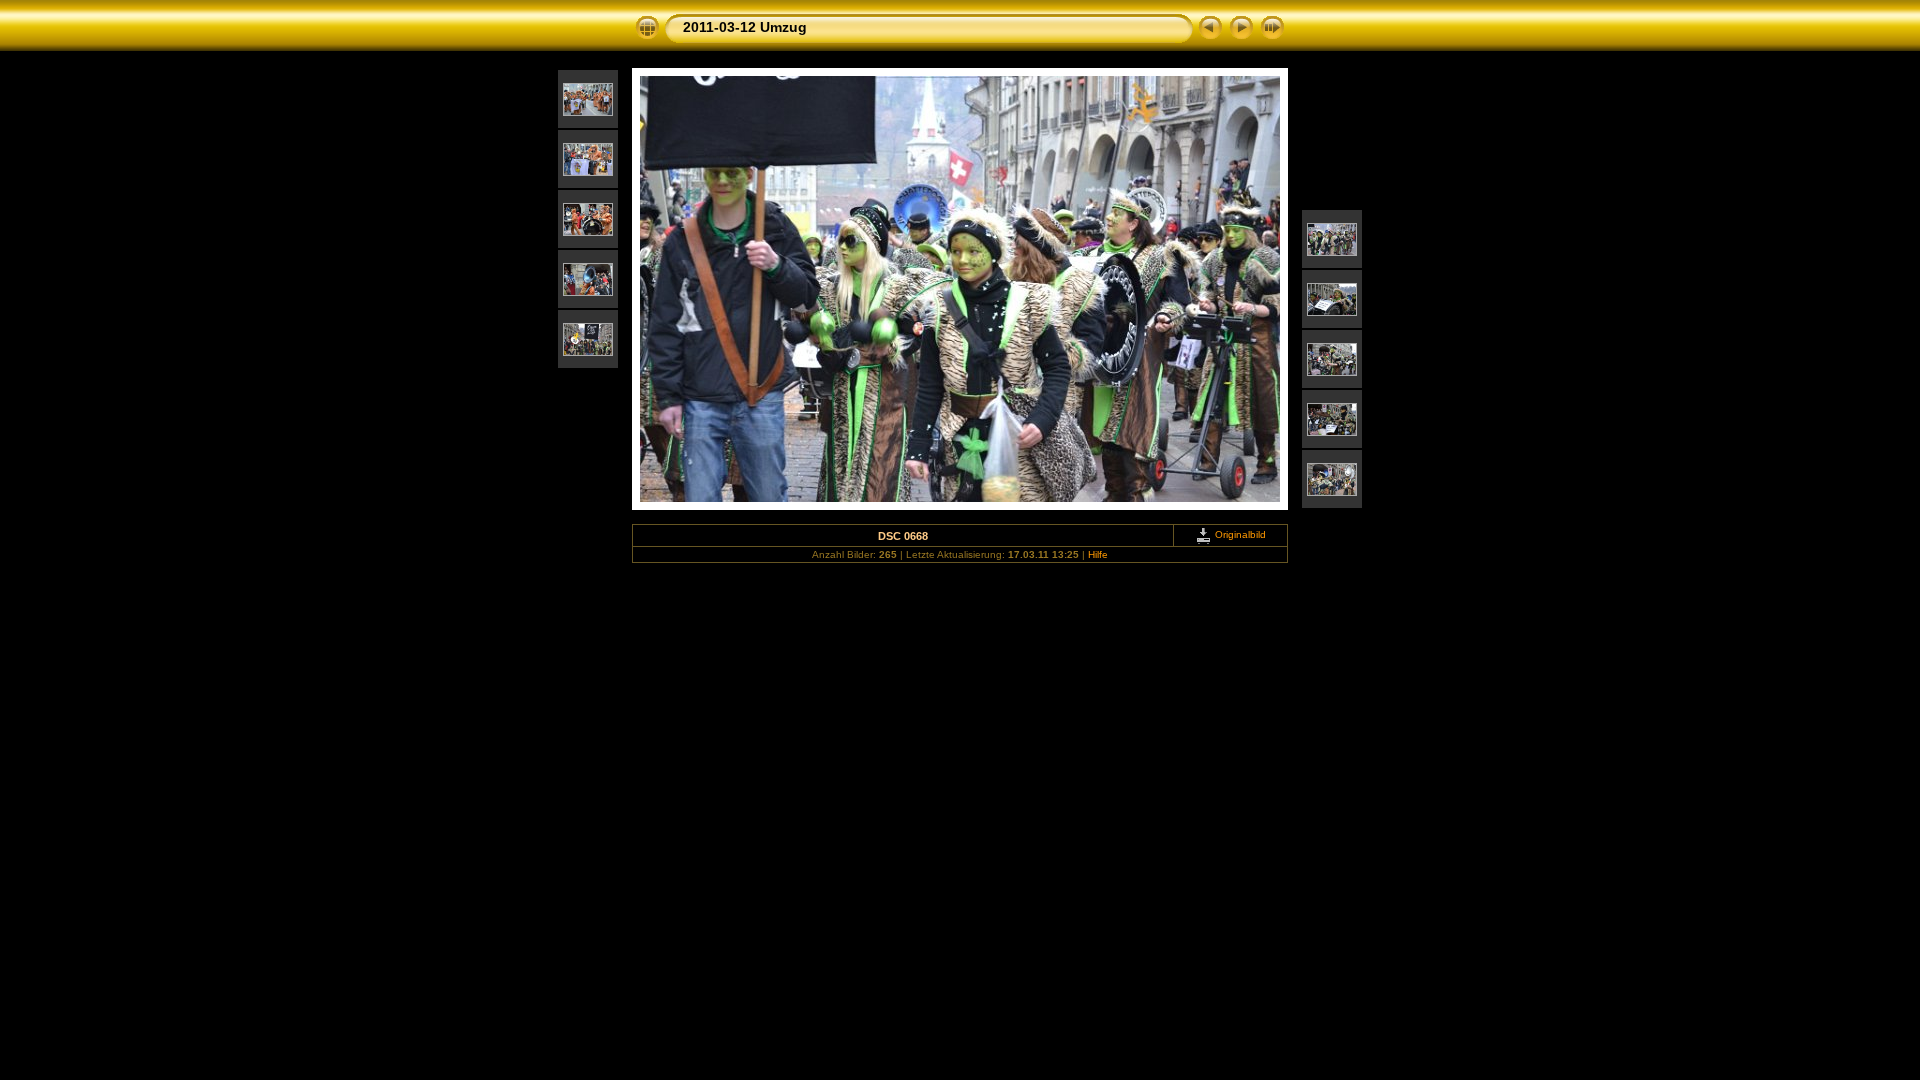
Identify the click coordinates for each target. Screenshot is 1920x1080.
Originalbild (1239, 534)
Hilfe (1098, 554)
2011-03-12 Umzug (745, 27)
